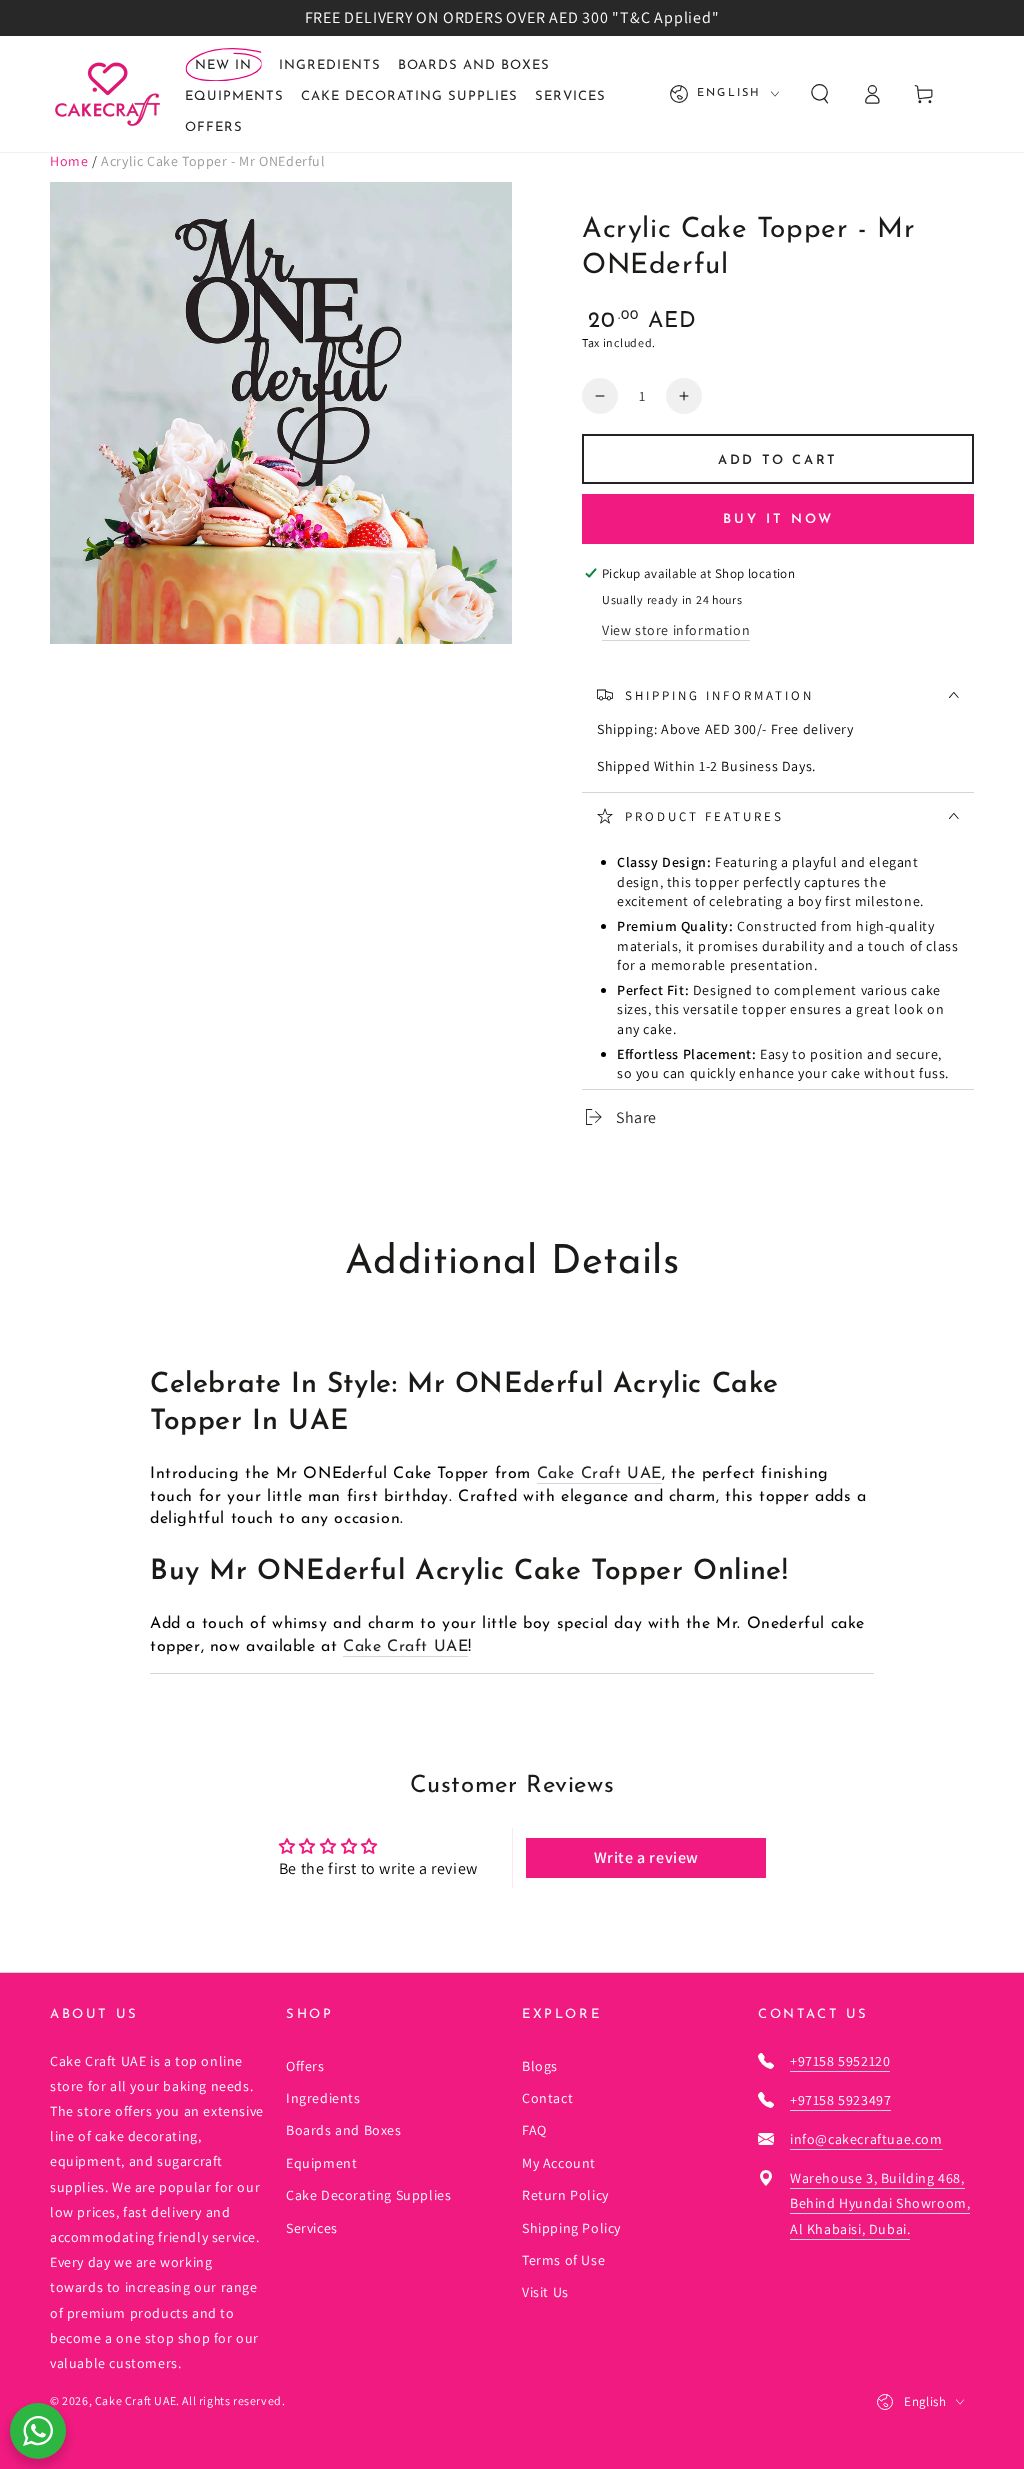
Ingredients (323, 2098)
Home (69, 161)
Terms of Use (563, 2260)
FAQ (534, 2130)
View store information (676, 630)
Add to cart (778, 460)
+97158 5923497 (840, 2100)
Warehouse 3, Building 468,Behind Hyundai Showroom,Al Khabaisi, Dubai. (880, 2203)
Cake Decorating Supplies (368, 2195)
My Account (559, 2163)
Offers (305, 2066)
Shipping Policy (571, 2228)
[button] (820, 94)
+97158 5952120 (840, 2061)
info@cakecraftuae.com (866, 2139)
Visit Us (545, 2292)
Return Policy (565, 2195)
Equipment (321, 2163)
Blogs (540, 2066)
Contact (547, 2098)
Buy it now (778, 519)
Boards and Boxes (344, 2130)
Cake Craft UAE (599, 1474)
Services (312, 2228)
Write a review (646, 1857)
